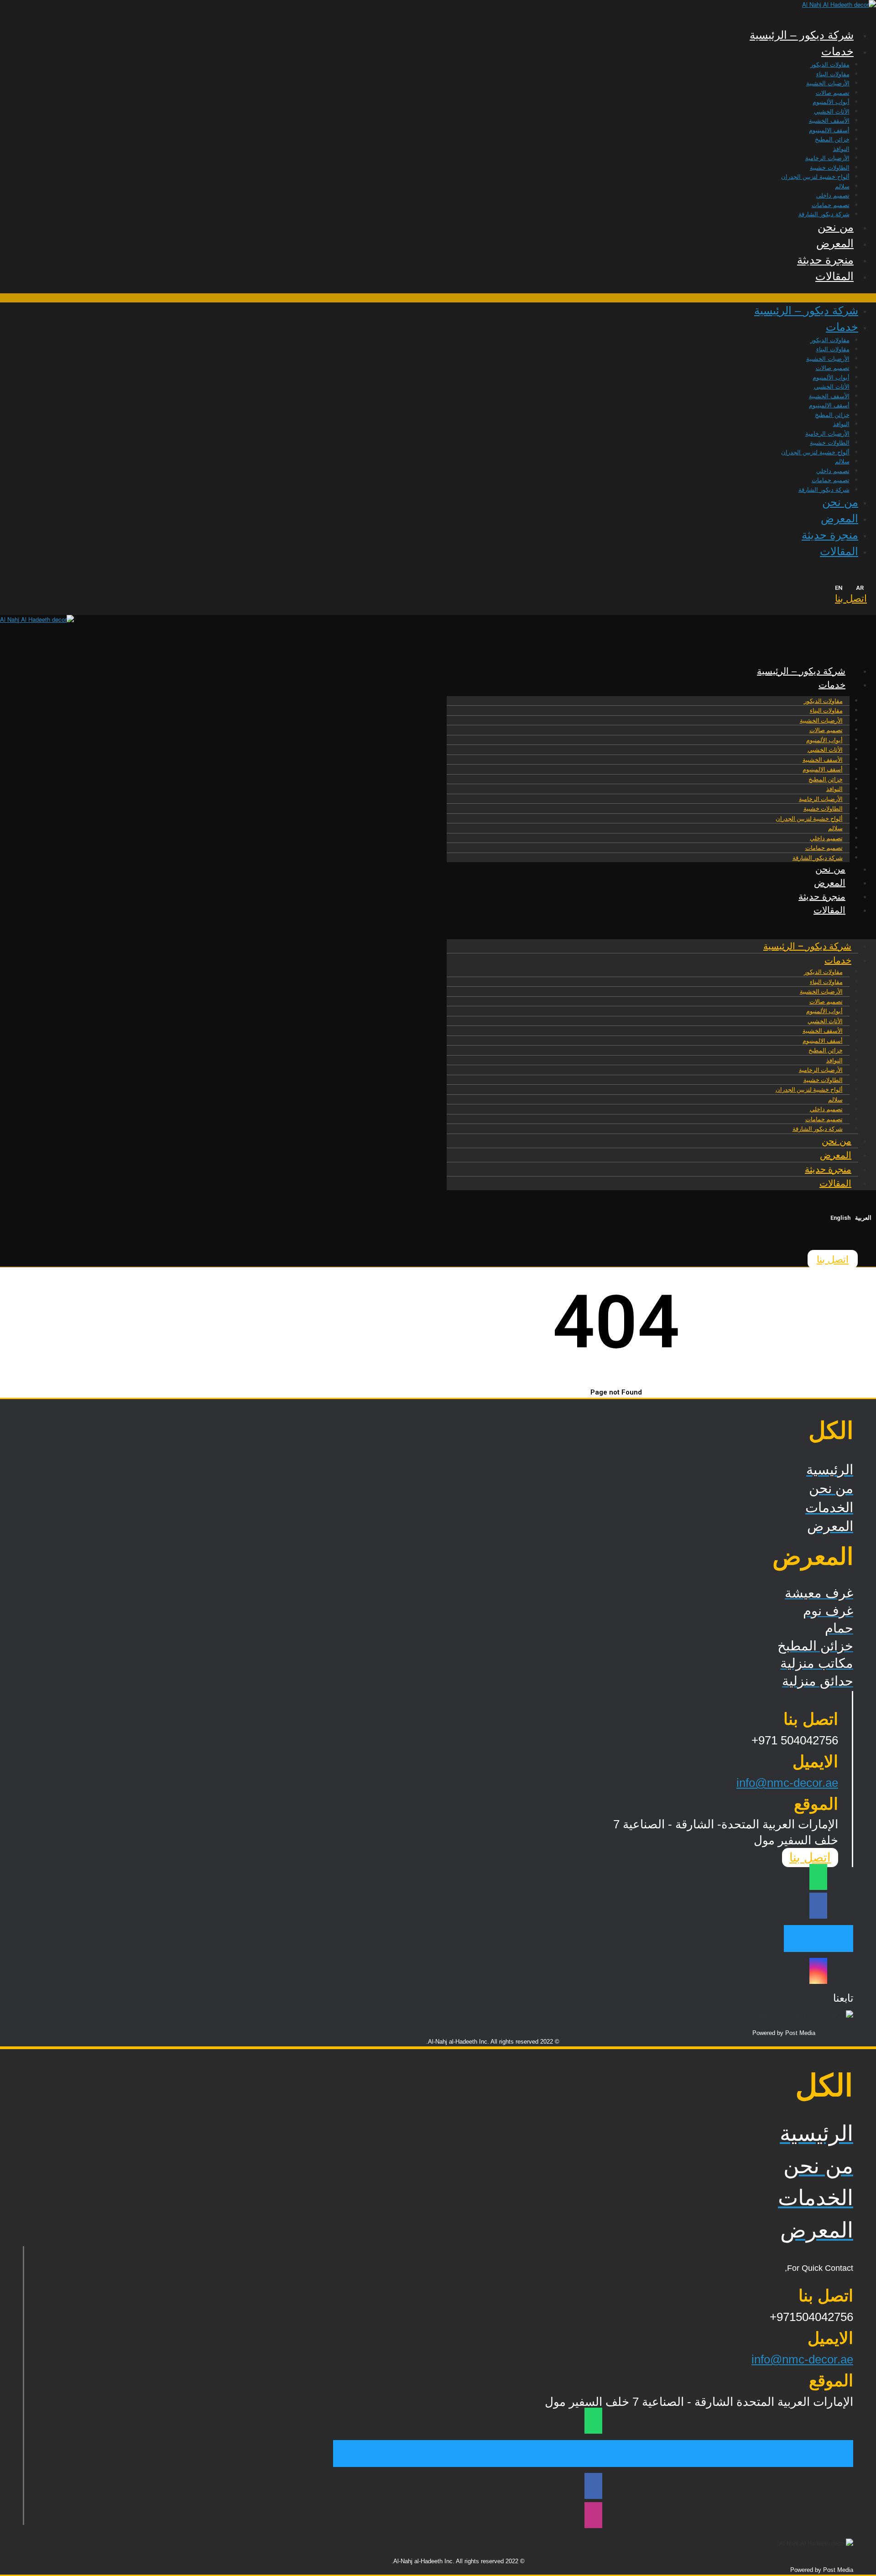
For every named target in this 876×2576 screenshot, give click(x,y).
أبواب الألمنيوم (831, 102)
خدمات (837, 51)
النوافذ (841, 149)
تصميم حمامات (831, 205)
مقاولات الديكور (830, 65)
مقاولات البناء (833, 74)
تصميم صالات (833, 93)
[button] (438, 298)
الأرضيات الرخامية (827, 158)
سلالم (842, 186)
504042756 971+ (795, 1740)
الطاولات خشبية (830, 168)
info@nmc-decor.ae (787, 1783)
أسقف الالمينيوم (829, 130)
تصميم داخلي (833, 195)
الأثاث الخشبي (832, 112)
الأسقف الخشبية (829, 121)
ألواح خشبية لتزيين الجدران (815, 177)
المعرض (835, 243)
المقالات (834, 276)
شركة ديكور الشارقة (824, 214)
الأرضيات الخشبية (828, 83)
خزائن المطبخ (832, 139)
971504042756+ (811, 2317)
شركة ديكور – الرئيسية (802, 35)
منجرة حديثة (825, 260)
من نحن (836, 227)
